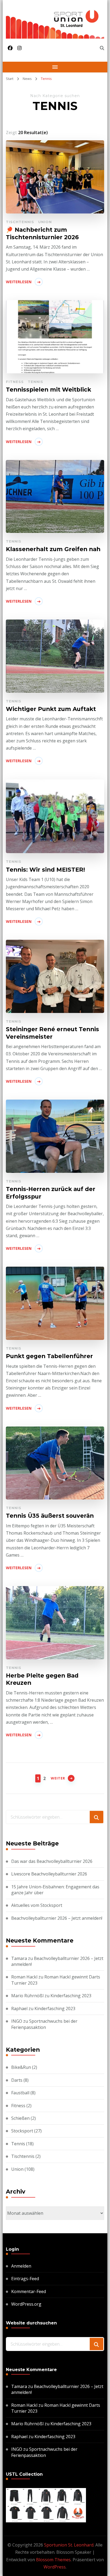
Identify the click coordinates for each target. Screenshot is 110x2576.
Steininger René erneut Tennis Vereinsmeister (52, 1033)
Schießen (20, 2118)
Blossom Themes (53, 2560)
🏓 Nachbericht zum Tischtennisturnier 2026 (42, 233)
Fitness (15, 382)
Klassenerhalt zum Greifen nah (53, 549)
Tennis (36, 382)
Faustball (20, 2093)
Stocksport (22, 2131)
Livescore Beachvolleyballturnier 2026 (49, 1874)
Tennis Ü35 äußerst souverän (50, 1516)
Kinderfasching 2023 (71, 1996)
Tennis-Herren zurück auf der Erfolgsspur (51, 1193)
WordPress (55, 2567)
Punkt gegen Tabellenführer (49, 1356)
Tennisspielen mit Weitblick (48, 389)
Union (45, 222)
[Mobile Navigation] (55, 67)
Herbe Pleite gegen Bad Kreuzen (42, 1679)
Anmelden (21, 2266)
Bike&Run (21, 2067)
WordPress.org (26, 2304)
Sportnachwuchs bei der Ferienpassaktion (44, 2024)
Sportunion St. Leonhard (69, 2545)
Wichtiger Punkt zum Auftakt (51, 709)
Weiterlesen (19, 282)
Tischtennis (20, 222)
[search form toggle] (102, 48)
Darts (17, 2080)
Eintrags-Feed (25, 2279)
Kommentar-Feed (29, 2291)
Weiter (58, 1778)
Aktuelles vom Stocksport (37, 1905)
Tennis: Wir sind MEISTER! (45, 869)
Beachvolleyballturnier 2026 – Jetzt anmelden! (57, 1918)
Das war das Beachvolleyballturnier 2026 (52, 1861)
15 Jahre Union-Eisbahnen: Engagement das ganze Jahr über (55, 1890)
